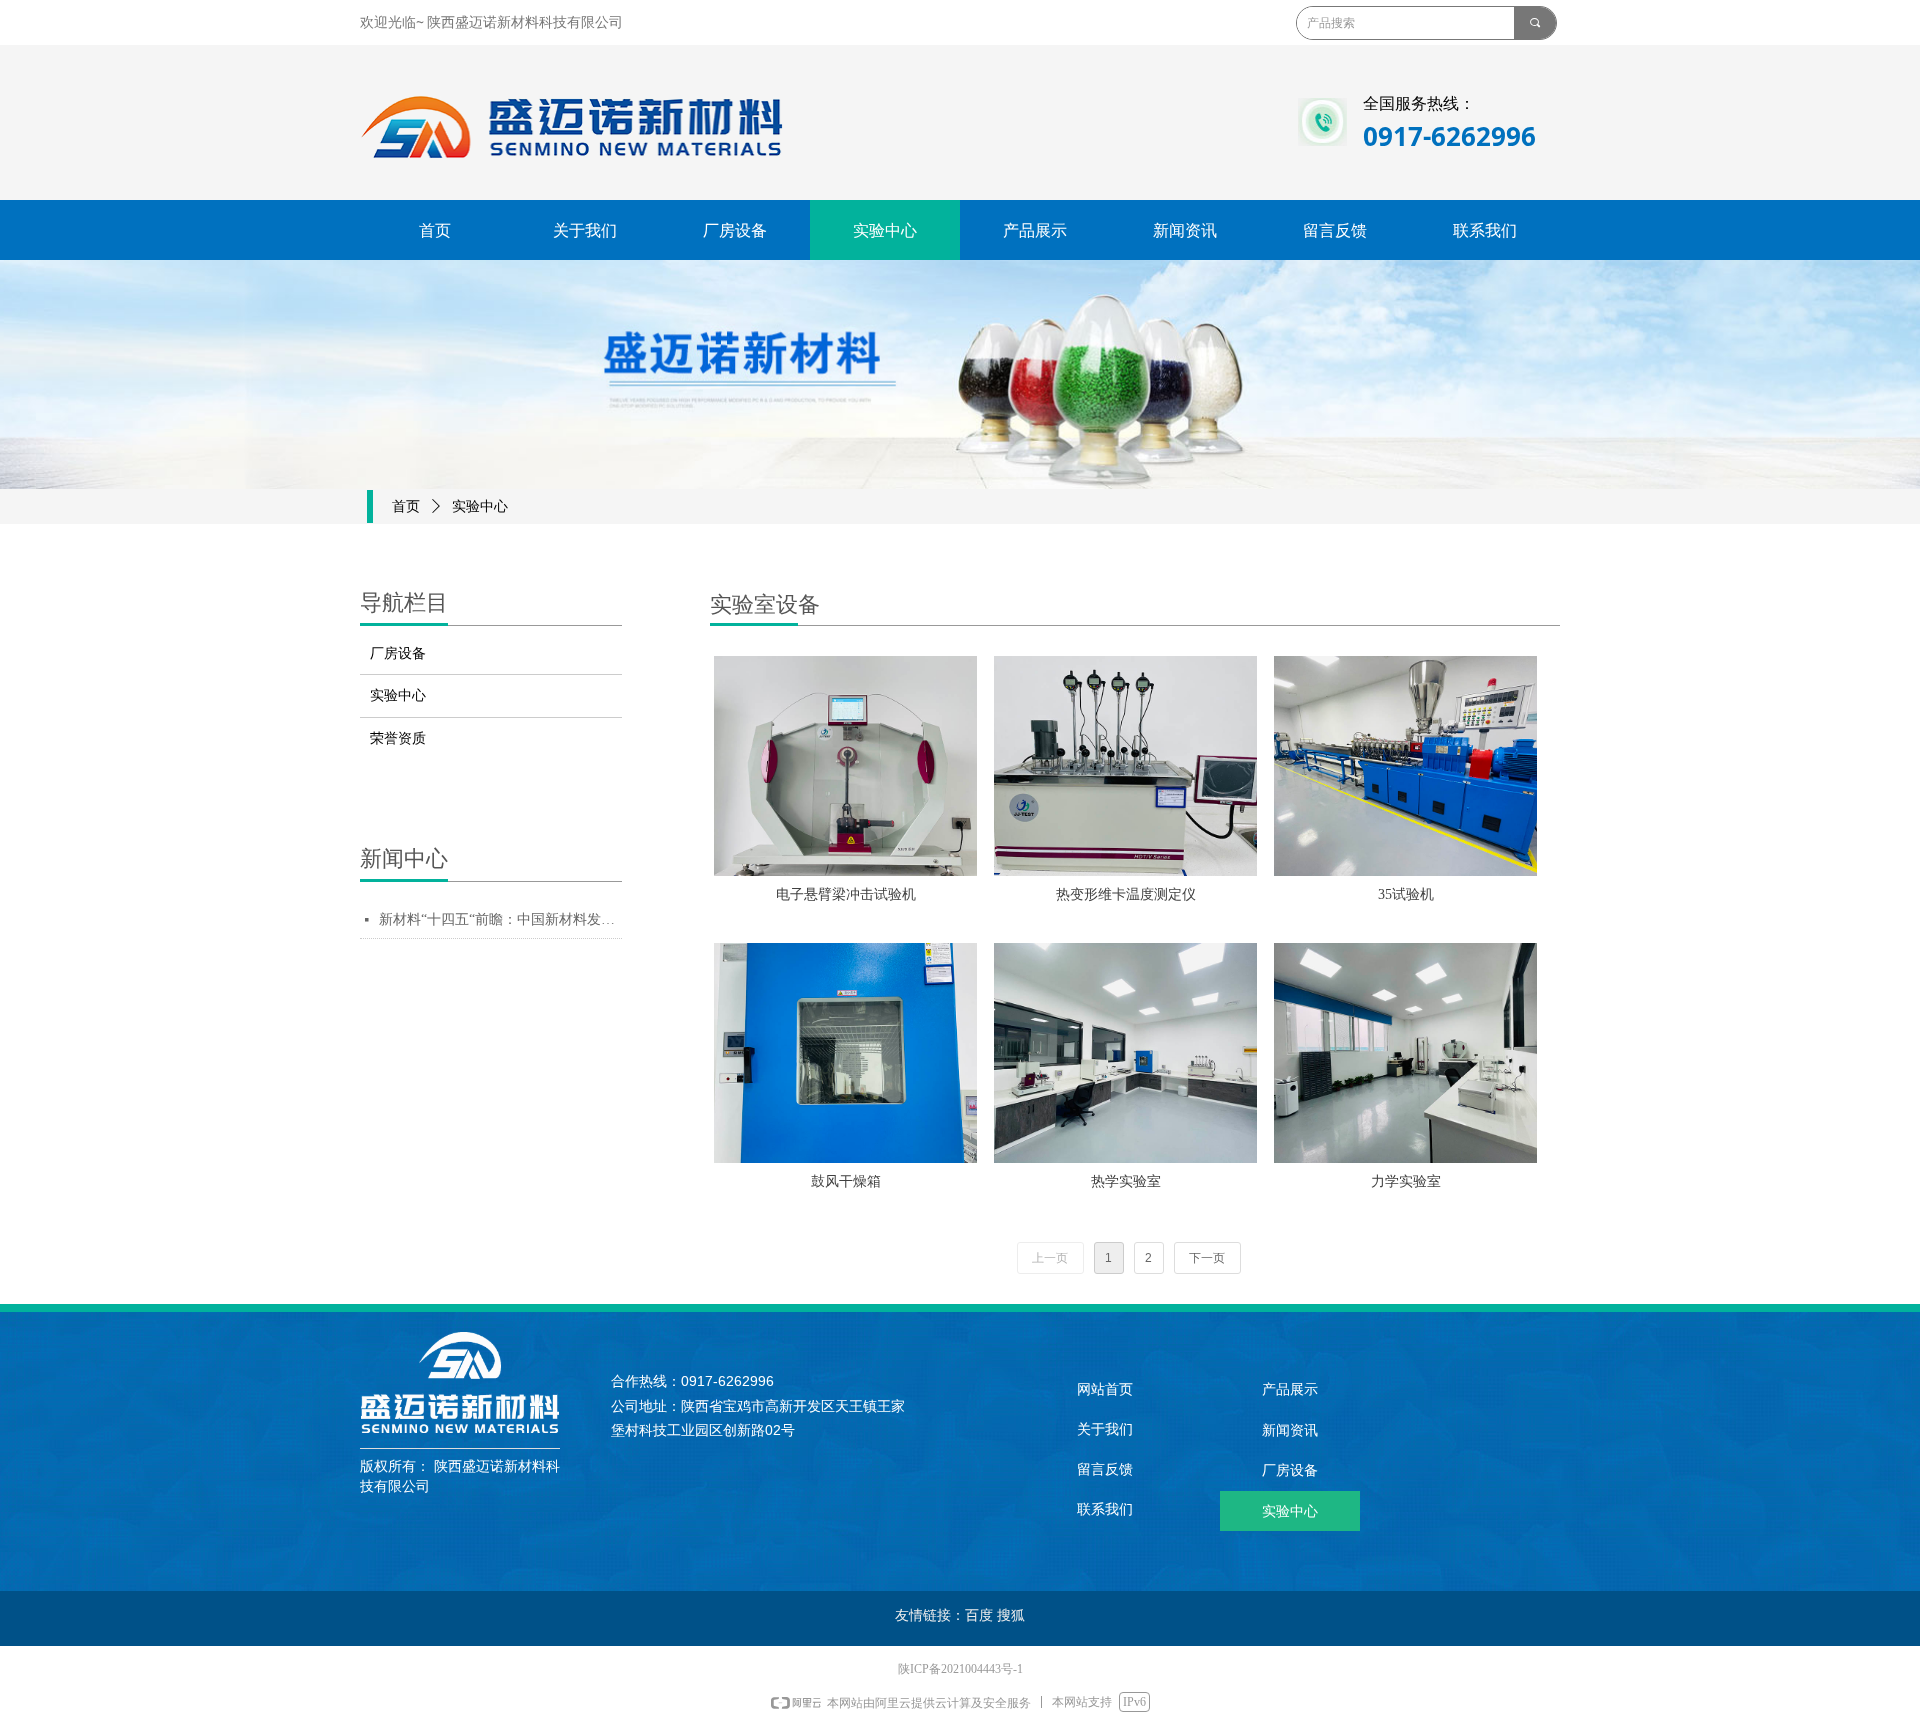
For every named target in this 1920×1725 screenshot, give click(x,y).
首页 (406, 506)
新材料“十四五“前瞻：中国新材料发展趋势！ (500, 919)
